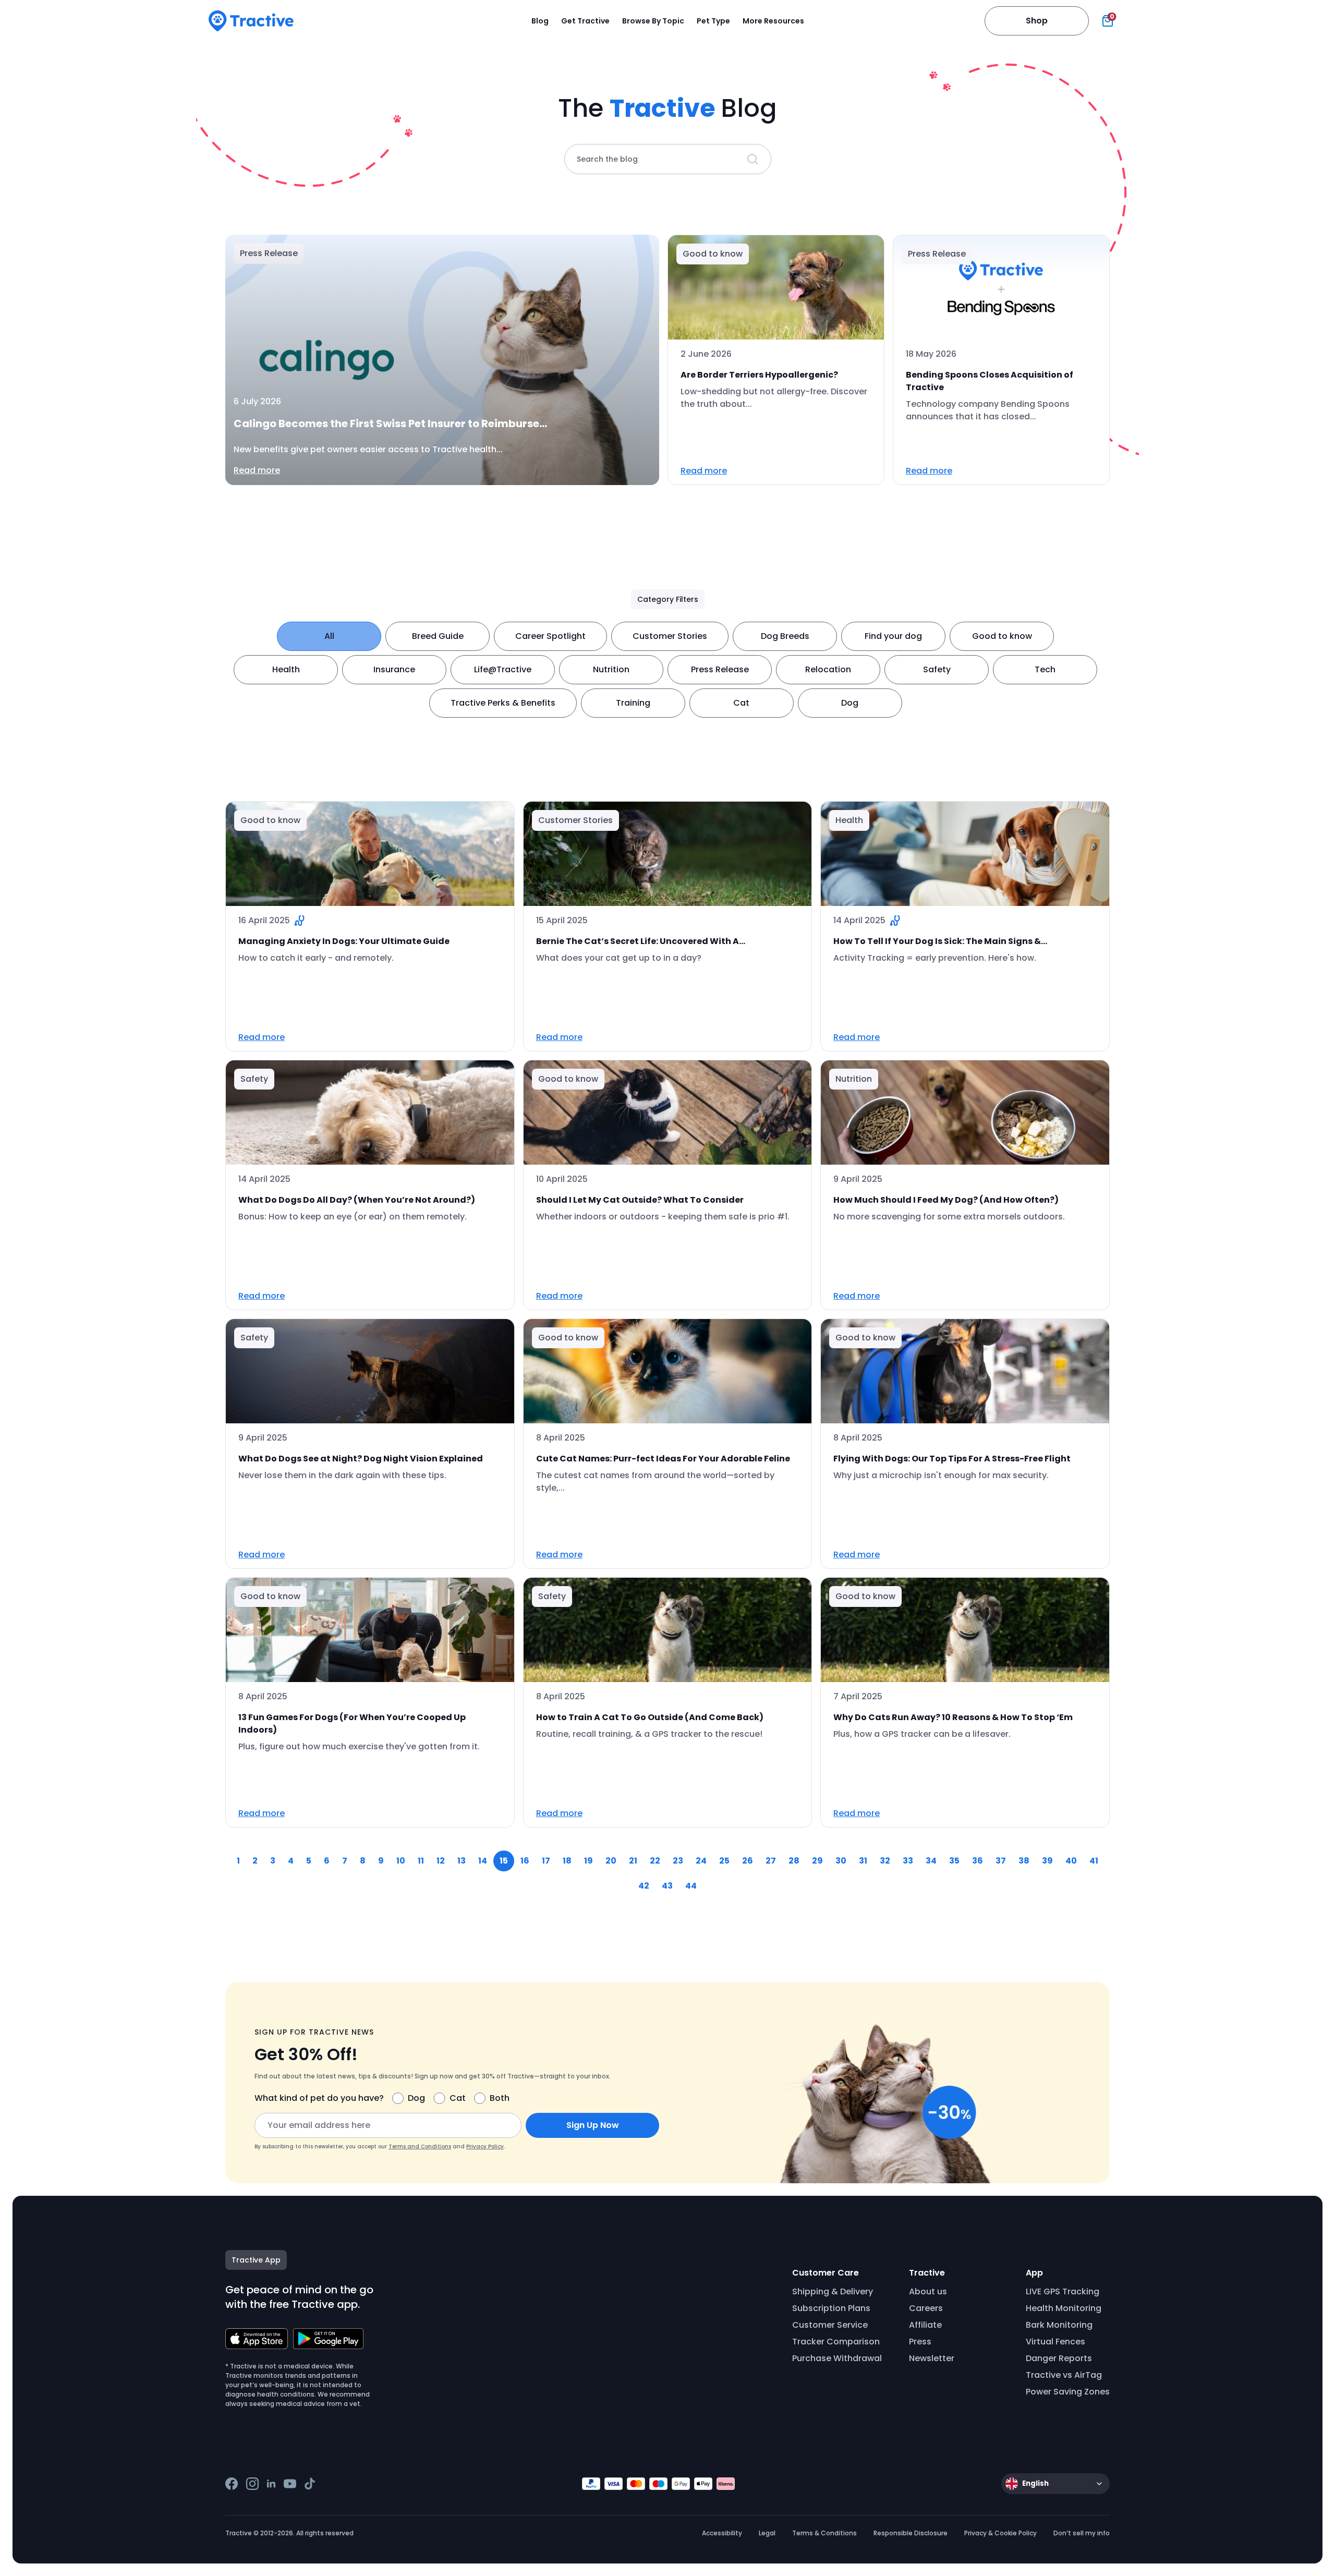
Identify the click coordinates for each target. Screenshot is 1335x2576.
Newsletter (932, 2358)
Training (633, 703)
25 (724, 1861)
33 (908, 1861)
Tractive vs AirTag (1064, 2375)
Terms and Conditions (420, 2146)
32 (885, 1861)
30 (841, 1861)
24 (701, 1861)
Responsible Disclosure (911, 2533)
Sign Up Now (593, 2125)
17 (546, 1861)
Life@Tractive (503, 669)
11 (421, 1861)
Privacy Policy (485, 2146)
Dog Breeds (785, 636)
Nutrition (611, 669)
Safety (937, 669)
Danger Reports (1059, 2358)
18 (567, 1861)
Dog (850, 703)
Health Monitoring (1064, 2308)
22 (655, 1861)
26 (748, 1861)
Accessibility (722, 2533)
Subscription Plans (831, 2308)
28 (794, 1861)
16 (525, 1861)
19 (588, 1861)
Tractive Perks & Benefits (503, 703)
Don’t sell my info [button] (1082, 2533)
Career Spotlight (550, 636)
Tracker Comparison (836, 2342)
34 (931, 1861)
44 (691, 1886)
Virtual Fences (1055, 2342)
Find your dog (893, 636)
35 (954, 1861)
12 (441, 1861)
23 (678, 1861)
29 (817, 1861)
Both (500, 2098)
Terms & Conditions (824, 2533)
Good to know (1002, 636)
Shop (1037, 21)
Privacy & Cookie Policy (1000, 2533)
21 (633, 1861)
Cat (741, 703)
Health (286, 669)
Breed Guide (438, 636)
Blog (540, 21)
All (329, 636)
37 (1001, 1861)
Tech (1045, 669)
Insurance (394, 669)
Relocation (828, 669)
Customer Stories (670, 636)
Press (920, 2342)
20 (611, 1861)
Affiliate (925, 2325)
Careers (926, 2308)
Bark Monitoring (1059, 2325)
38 (1024, 1861)
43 (667, 1886)
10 (401, 1861)
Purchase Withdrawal (837, 2358)
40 (1071, 1861)
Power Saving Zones (1068, 2392)
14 (483, 1861)
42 (644, 1886)
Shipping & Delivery (833, 2291)
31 (863, 1861)
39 (1047, 1861)
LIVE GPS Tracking (1063, 2291)
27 (771, 1861)
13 (462, 1861)
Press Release (720, 669)
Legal (767, 2533)
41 (1094, 1861)
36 (978, 1861)
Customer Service (830, 2325)
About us (928, 2291)
